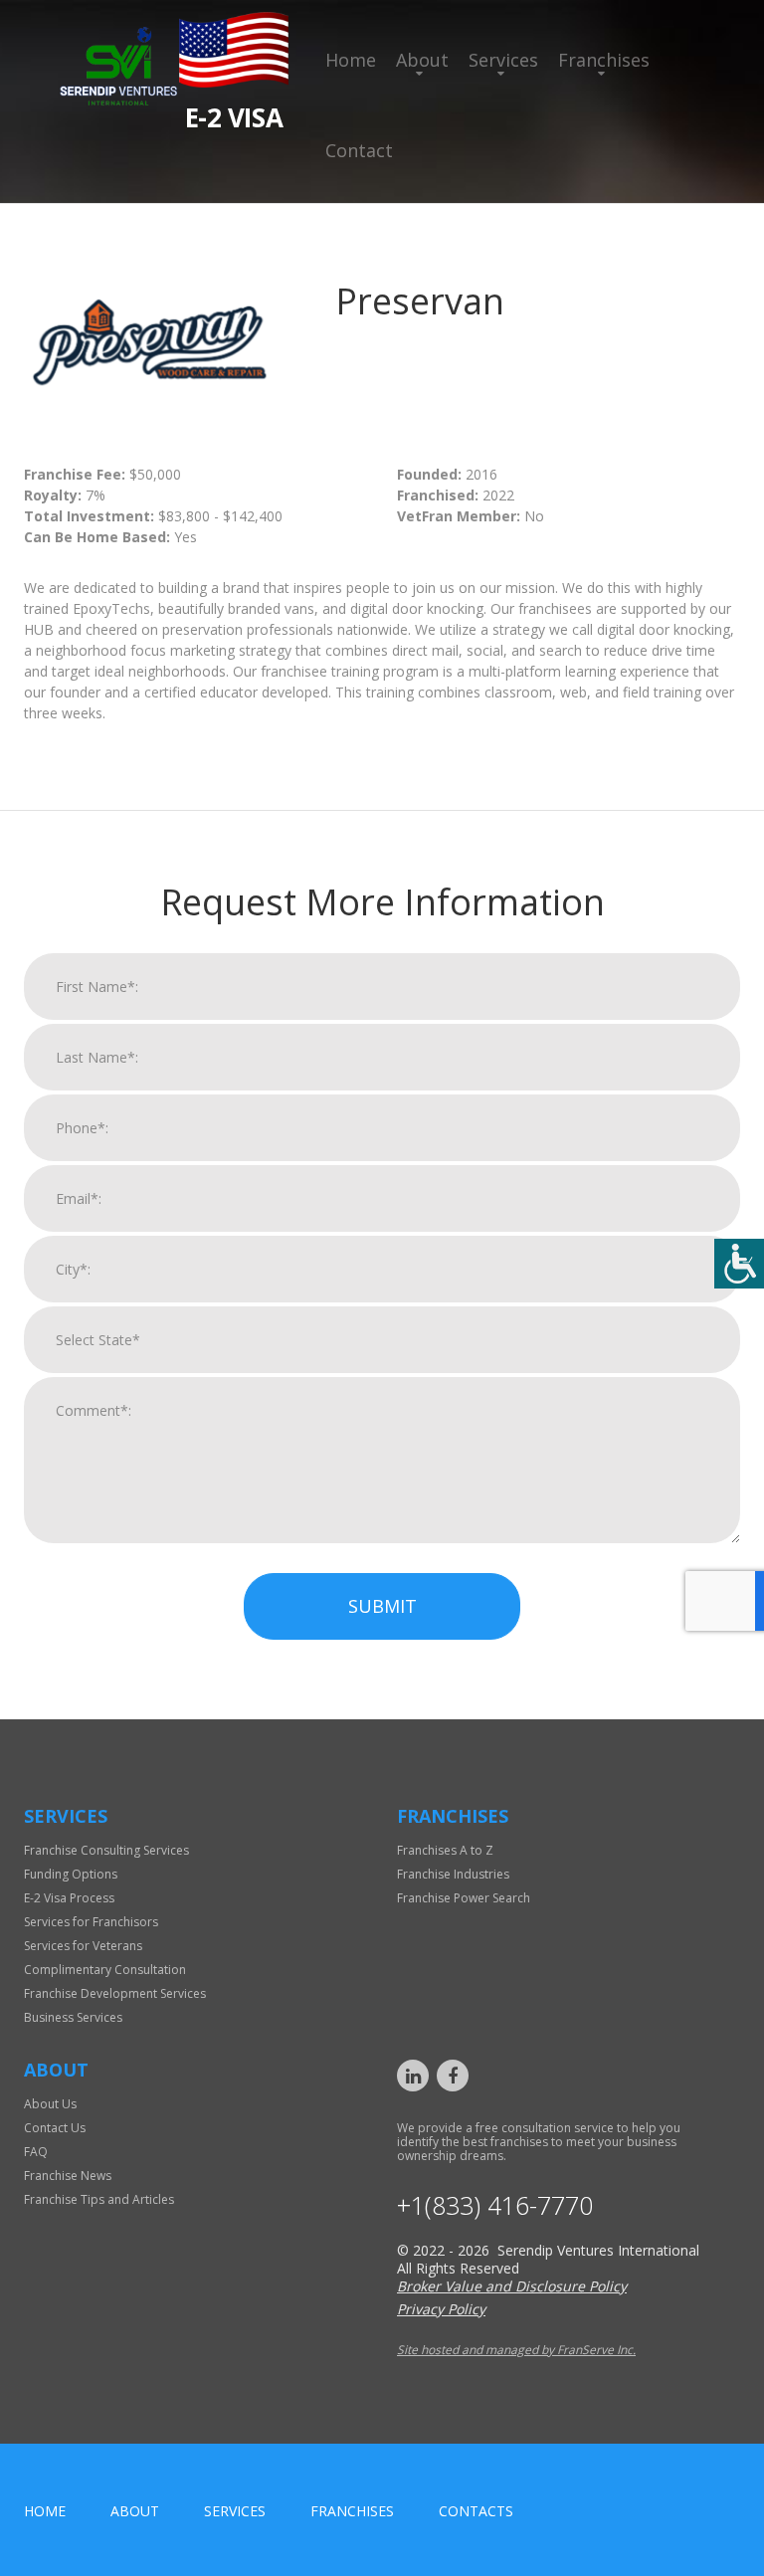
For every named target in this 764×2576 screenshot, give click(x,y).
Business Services (73, 2017)
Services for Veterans (83, 1946)
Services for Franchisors (91, 1922)
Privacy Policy (441, 2309)
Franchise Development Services (115, 1993)
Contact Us (55, 2128)
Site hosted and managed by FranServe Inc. (516, 2350)
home (45, 2511)
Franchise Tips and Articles (99, 2199)
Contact (359, 150)
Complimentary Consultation (105, 1970)
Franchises (604, 60)
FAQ (36, 2152)
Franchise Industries (453, 1874)
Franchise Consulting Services (106, 1850)
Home (351, 60)
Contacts (476, 2511)
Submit (382, 1606)
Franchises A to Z (445, 1850)
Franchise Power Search (464, 1898)
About (422, 60)
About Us (50, 2104)
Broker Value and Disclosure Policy (512, 2286)
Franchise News (68, 2176)
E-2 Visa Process (69, 1898)
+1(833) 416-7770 (495, 2205)
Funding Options (71, 1874)
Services (503, 60)
